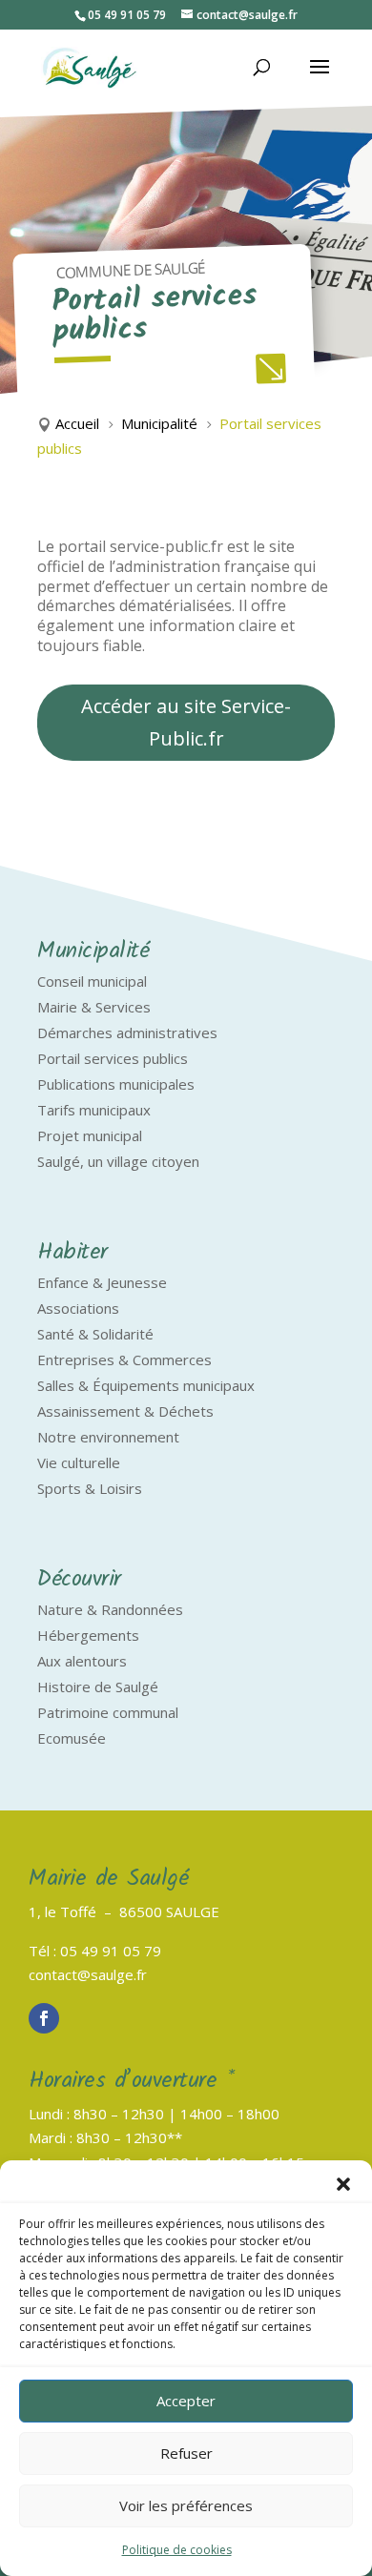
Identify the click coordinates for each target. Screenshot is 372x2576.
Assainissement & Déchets (125, 1411)
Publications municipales (116, 1084)
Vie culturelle (79, 1462)
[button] (343, 2184)
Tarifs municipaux (94, 1110)
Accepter (186, 2401)
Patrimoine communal (108, 1712)
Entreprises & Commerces (124, 1360)
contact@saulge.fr (88, 1974)
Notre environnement (108, 1437)
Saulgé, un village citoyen (118, 1161)
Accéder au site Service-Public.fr (186, 722)
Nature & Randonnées (110, 1609)
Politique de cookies (177, 2550)
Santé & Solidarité (95, 1334)
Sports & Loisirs (90, 1488)
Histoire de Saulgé (98, 1687)
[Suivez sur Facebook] (44, 2018)
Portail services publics (113, 1058)
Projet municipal (90, 1135)
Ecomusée (72, 1738)
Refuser (186, 2453)
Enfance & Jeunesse (102, 1282)
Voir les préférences (186, 2505)
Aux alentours (82, 1661)
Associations (78, 1308)
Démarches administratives (127, 1032)
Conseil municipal (92, 981)
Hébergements (88, 1635)
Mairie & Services (94, 1007)
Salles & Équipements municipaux (146, 1385)
